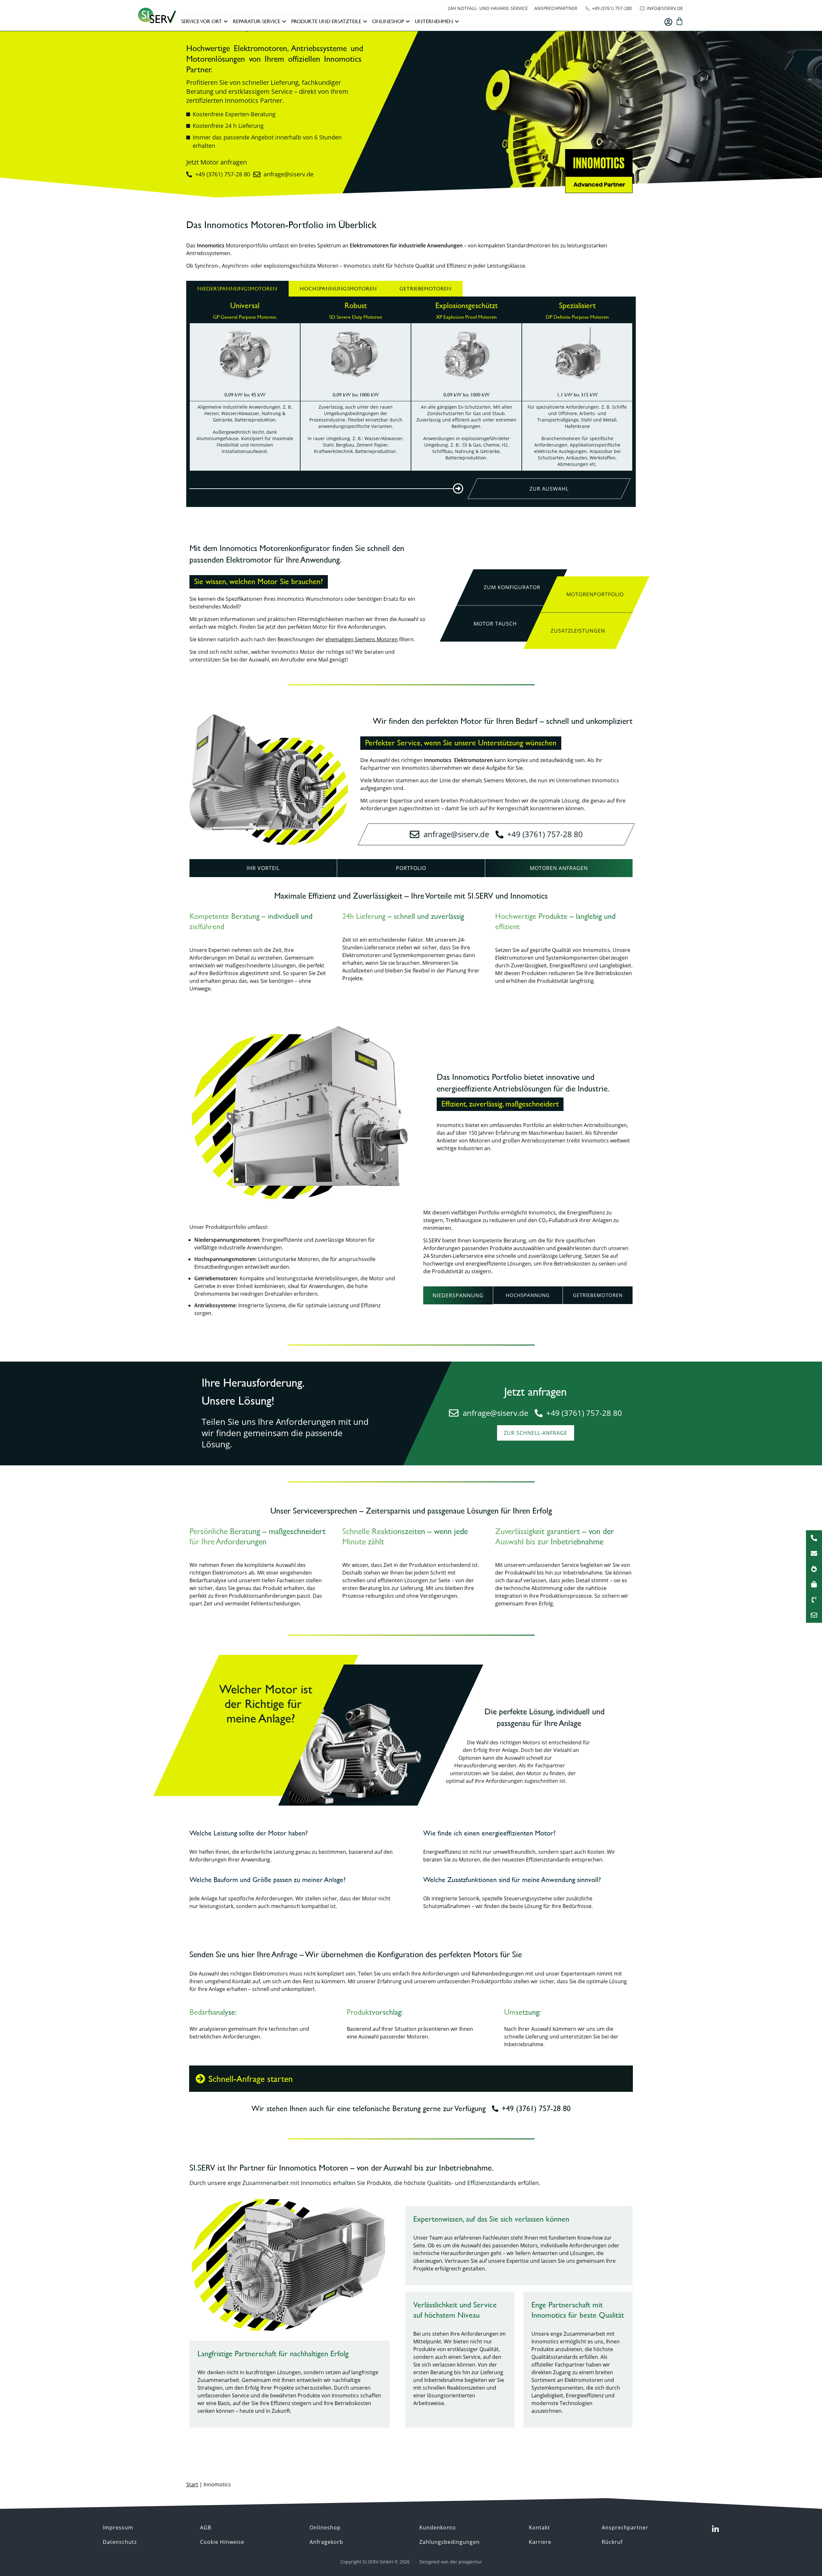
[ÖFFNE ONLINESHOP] (408, 22)
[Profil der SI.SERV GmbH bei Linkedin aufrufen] (715, 2529)
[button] (495, 624)
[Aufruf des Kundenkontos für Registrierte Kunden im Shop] (668, 22)
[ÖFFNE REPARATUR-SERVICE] (284, 22)
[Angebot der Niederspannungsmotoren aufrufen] (328, 489)
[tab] (237, 289)
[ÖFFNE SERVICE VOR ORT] (226, 22)
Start (192, 2484)
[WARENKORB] (679, 21)
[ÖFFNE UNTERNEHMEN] (457, 22)
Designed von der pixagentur (451, 2562)
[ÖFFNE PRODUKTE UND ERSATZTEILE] (365, 22)
